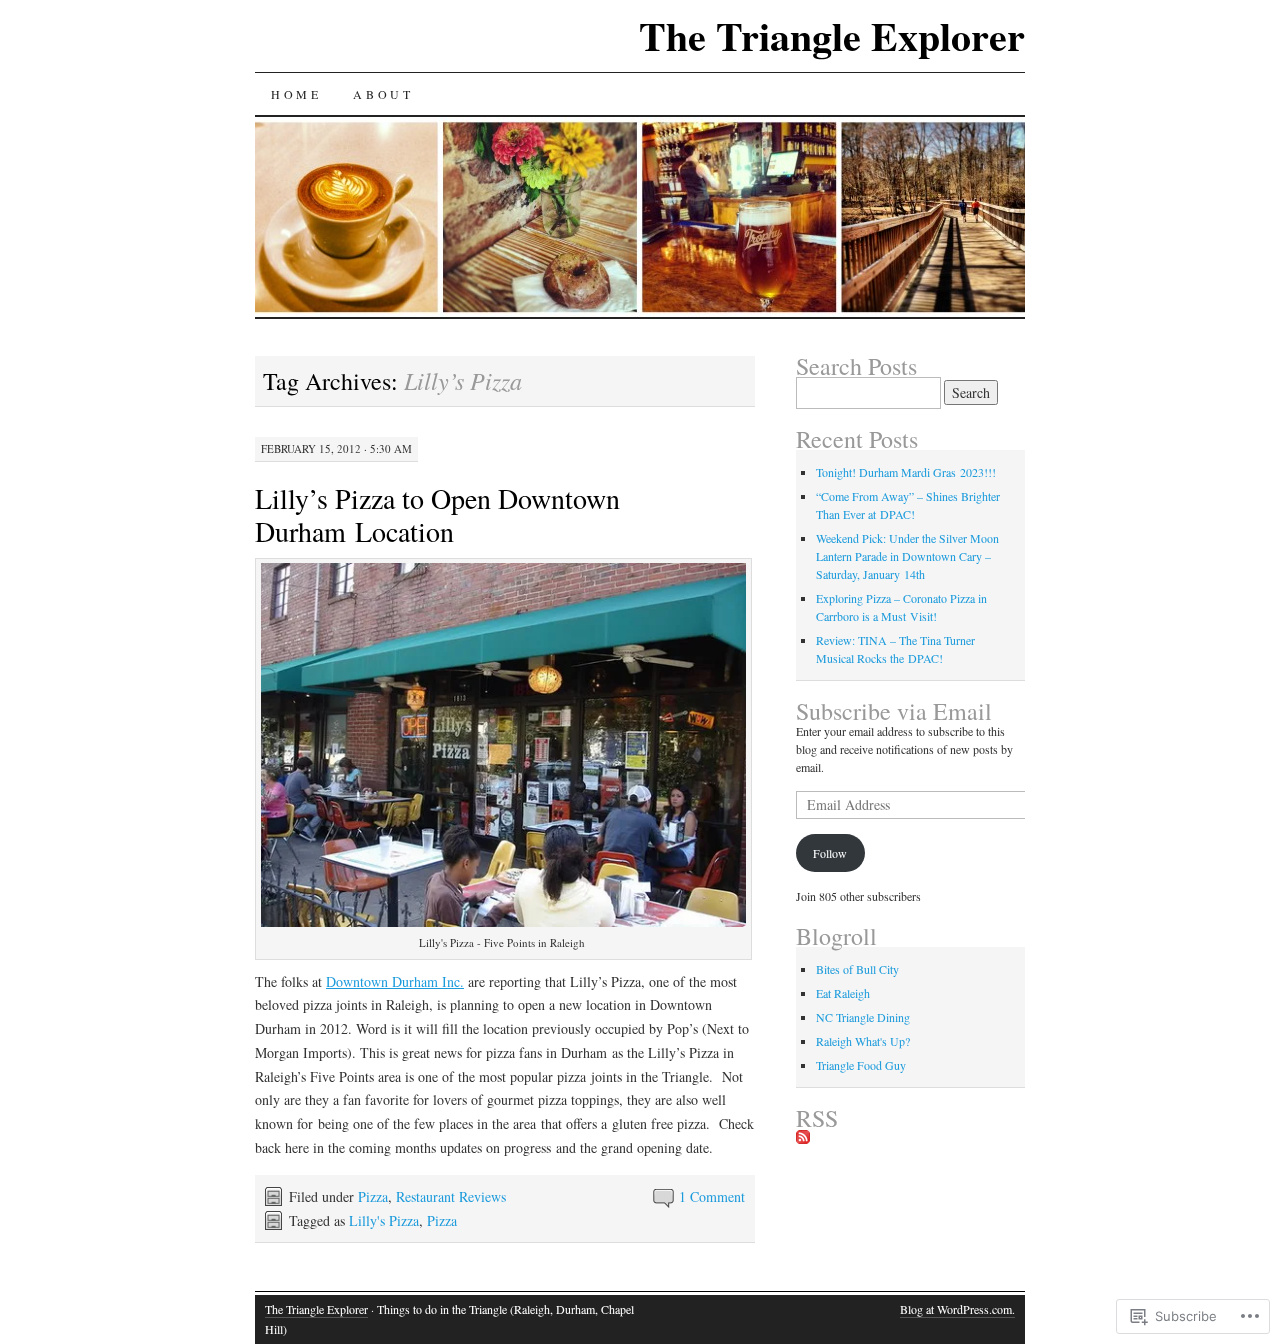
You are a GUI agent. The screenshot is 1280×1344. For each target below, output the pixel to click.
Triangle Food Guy (861, 1065)
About (383, 94)
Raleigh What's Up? (863, 1041)
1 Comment (712, 1196)
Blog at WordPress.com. (957, 1309)
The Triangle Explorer (832, 35)
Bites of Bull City (857, 969)
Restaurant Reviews (451, 1196)
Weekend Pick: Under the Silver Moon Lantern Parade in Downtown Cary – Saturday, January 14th (907, 556)
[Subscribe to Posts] (803, 1138)
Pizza (373, 1196)
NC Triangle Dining (863, 1017)
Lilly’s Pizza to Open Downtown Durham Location (437, 514)
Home (296, 94)
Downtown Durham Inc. (395, 981)
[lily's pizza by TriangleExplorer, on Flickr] (503, 921)
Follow (830, 853)
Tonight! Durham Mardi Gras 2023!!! (906, 472)
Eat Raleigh (843, 993)
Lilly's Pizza (384, 1220)
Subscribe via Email (894, 711)
